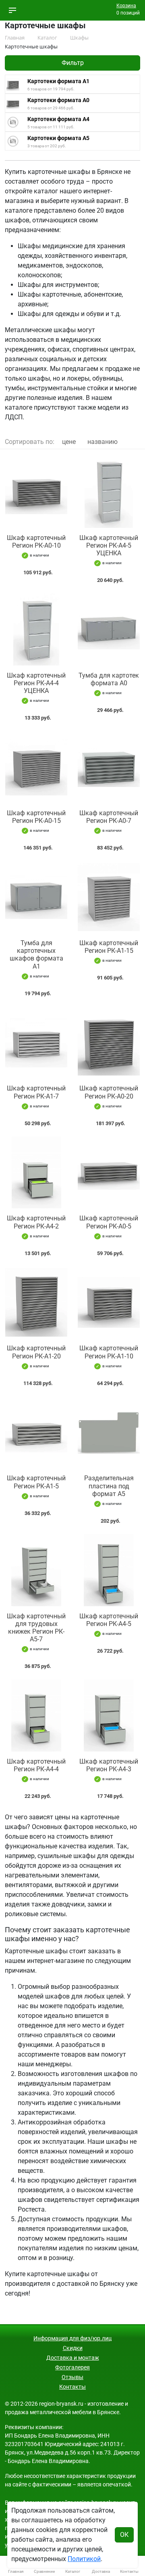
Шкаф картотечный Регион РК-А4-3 (109, 1765)
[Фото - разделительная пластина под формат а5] (109, 1432)
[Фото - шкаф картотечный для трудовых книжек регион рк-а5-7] (36, 1570)
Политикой (84, 2559)
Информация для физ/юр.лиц (72, 2338)
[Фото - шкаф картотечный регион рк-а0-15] (36, 767)
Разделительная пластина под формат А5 (109, 1486)
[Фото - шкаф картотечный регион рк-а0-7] (109, 767)
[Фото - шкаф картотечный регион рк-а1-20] (36, 1303)
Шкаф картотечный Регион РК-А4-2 (36, 1222)
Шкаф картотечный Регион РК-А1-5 (36, 1482)
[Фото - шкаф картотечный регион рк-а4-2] (36, 1173)
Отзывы (72, 2377)
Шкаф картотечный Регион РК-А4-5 (109, 1620)
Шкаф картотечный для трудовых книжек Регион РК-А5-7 (36, 1628)
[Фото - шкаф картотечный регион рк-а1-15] (109, 897)
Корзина (126, 6)
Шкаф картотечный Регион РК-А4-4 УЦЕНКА (36, 683)
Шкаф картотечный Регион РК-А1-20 (36, 1352)
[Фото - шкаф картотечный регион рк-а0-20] (109, 1043)
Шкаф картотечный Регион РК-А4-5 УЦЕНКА (109, 545)
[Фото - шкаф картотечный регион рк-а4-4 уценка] (36, 629)
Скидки (73, 2348)
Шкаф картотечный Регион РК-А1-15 (109, 947)
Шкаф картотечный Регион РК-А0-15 (36, 817)
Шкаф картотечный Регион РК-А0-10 (36, 542)
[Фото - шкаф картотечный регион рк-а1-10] (109, 1303)
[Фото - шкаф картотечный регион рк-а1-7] (36, 1043)
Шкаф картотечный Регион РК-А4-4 (36, 1765)
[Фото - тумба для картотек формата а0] (109, 629)
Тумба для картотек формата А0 (109, 679)
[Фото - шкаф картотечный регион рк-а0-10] (36, 492)
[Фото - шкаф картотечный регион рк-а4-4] (36, 1715)
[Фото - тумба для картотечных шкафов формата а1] (36, 897)
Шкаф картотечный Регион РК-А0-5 (109, 1222)
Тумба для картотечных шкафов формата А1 (36, 955)
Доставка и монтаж (73, 2358)
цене (69, 442)
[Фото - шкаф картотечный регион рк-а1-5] (36, 1432)
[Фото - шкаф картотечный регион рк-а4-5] (109, 1570)
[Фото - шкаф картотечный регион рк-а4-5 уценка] (109, 492)
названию (103, 442)
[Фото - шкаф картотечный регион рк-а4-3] (109, 1715)
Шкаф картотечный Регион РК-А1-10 (109, 1352)
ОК (124, 2535)
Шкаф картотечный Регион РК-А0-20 (109, 1092)
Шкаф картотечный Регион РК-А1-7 (36, 1092)
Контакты (72, 2387)
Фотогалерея (72, 2367)
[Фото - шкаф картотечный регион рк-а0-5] (109, 1173)
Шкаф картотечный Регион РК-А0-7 (109, 817)
